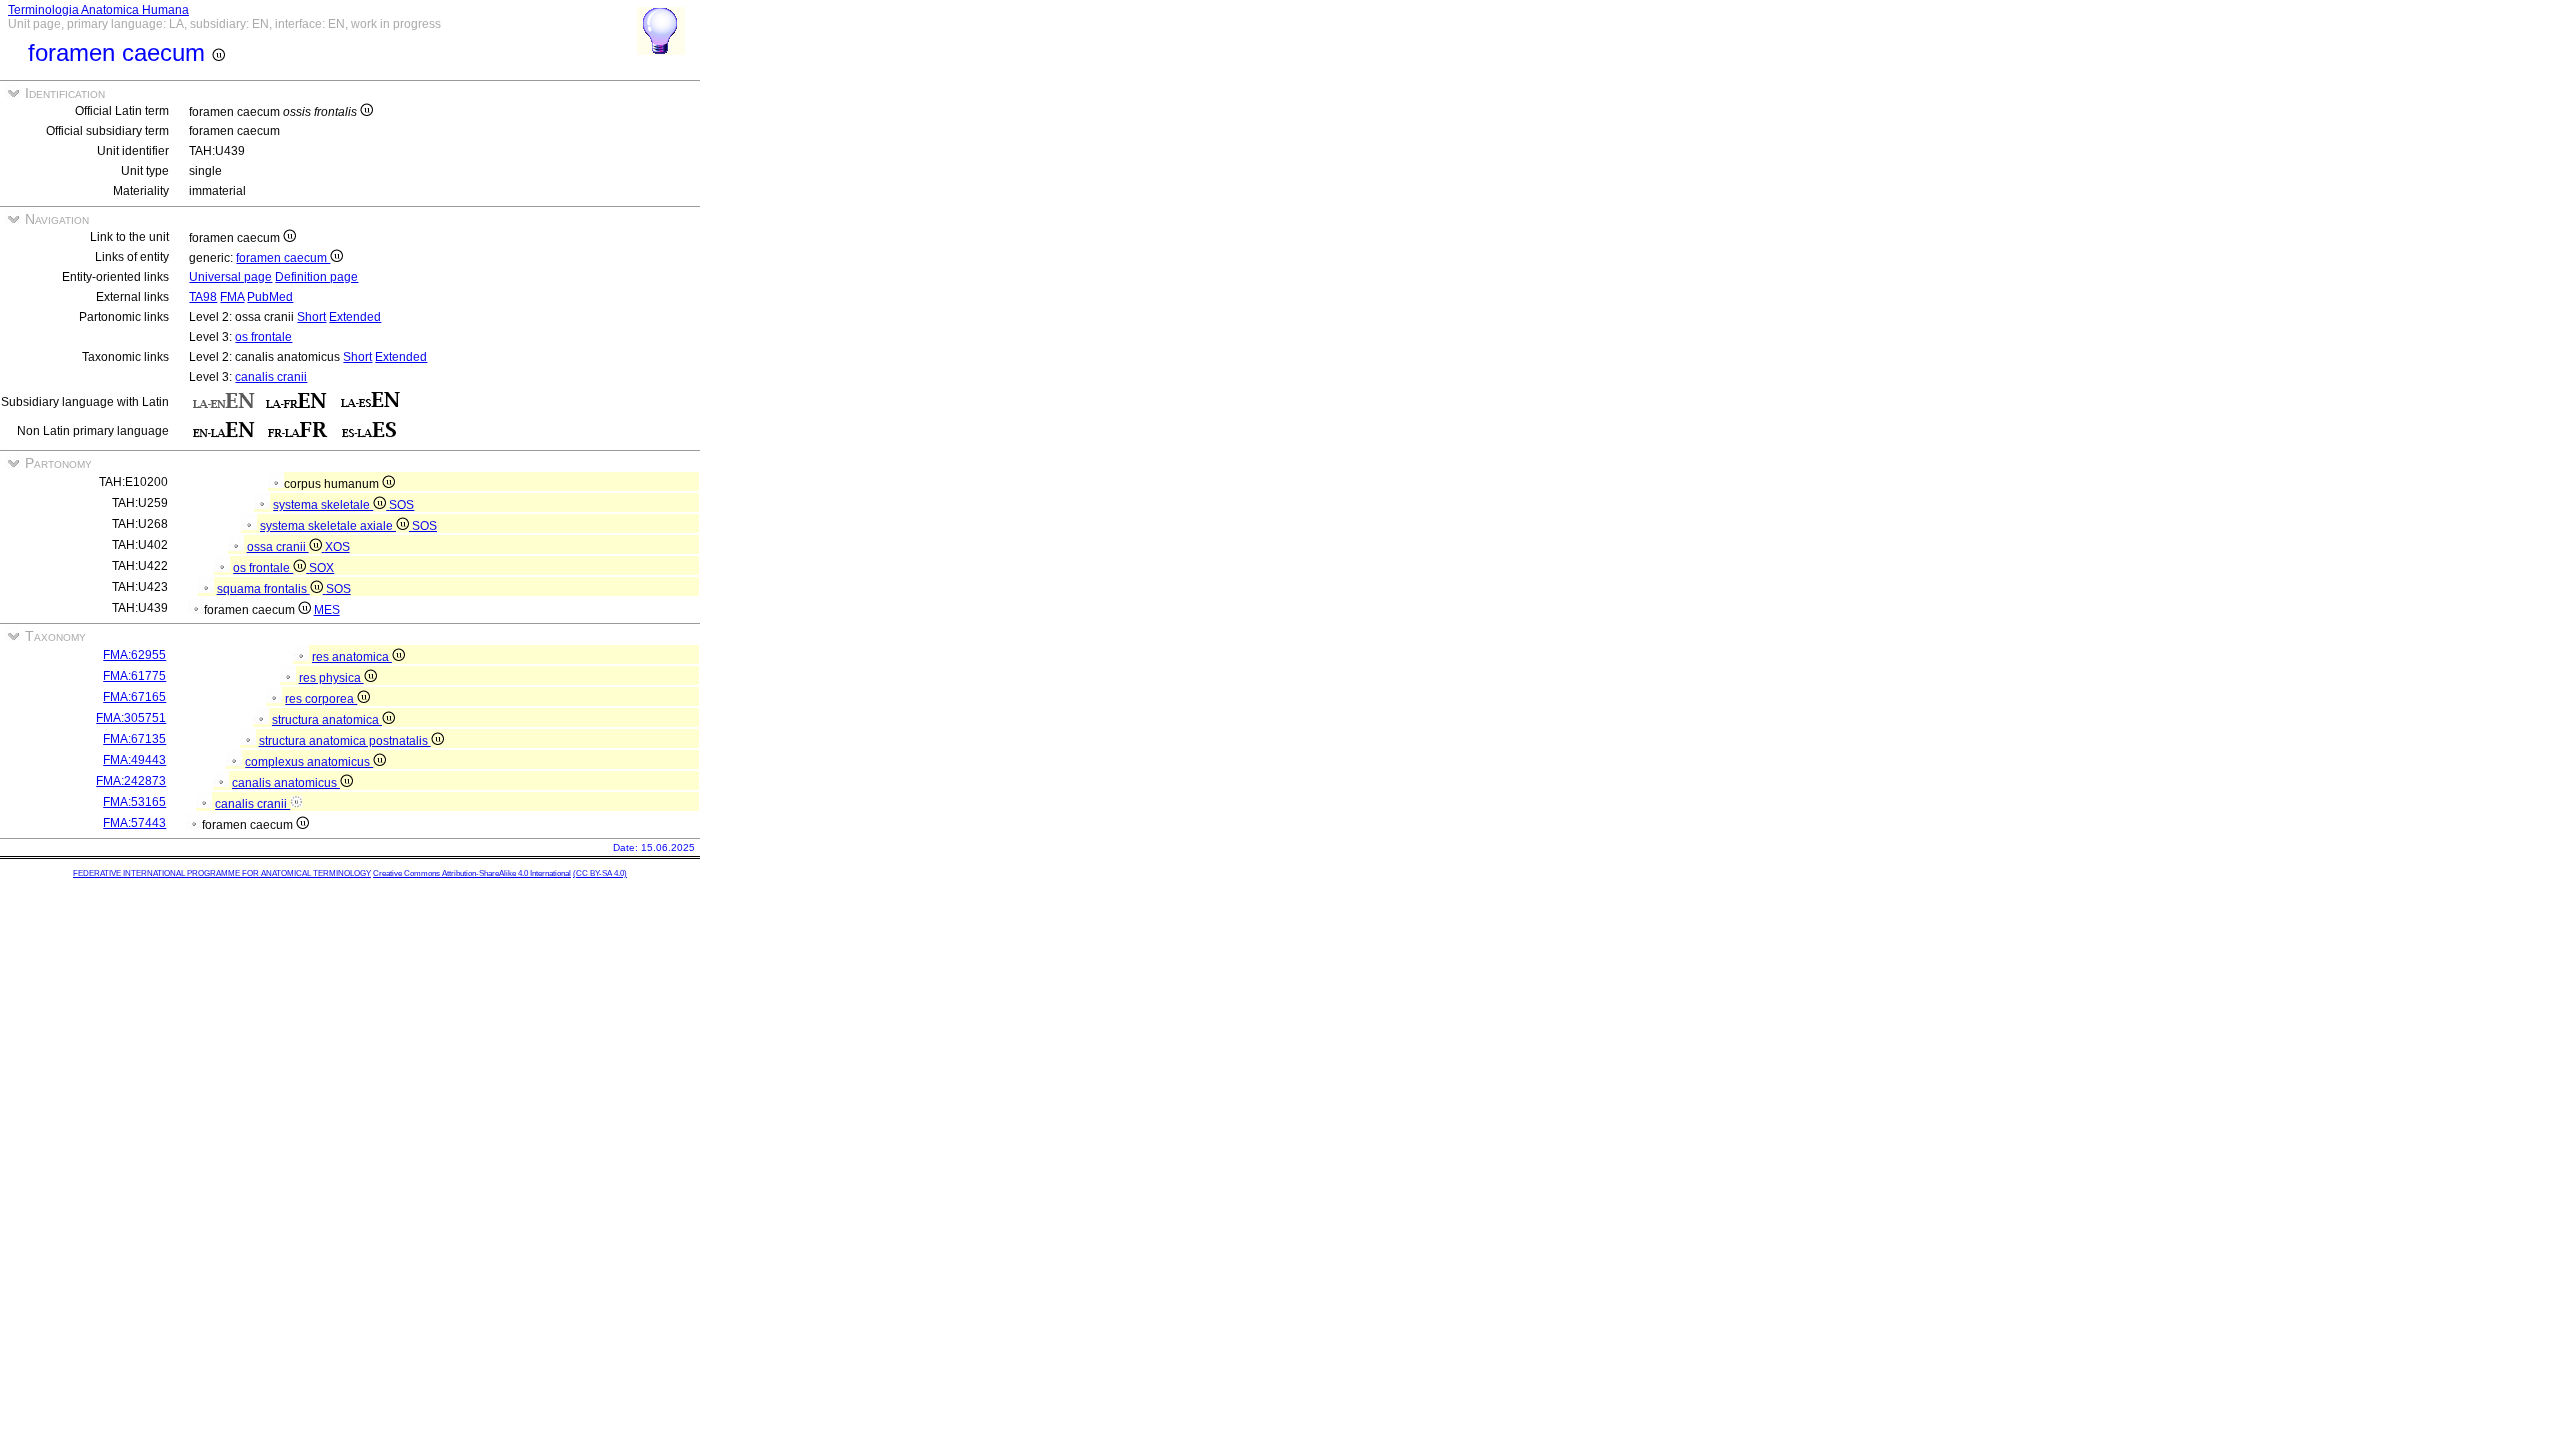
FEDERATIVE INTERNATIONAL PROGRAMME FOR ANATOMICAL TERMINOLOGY (222, 873)
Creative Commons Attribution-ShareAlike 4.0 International (472, 873)
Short (311, 317)
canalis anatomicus (286, 783)
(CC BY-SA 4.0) (600, 873)
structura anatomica (327, 720)
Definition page (316, 277)
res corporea (321, 699)
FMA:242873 (131, 781)
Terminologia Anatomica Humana (98, 10)
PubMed (270, 297)
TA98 (203, 297)
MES (327, 610)
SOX (321, 568)
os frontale (263, 337)
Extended (355, 317)
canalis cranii (271, 377)
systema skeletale (323, 505)
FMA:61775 (134, 676)
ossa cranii (278, 547)
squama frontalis (263, 589)
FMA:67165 (134, 697)
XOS (337, 547)
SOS (401, 505)
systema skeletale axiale (328, 526)
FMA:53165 (134, 802)
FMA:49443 (134, 760)
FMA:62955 (134, 655)
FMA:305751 (131, 718)
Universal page (230, 277)
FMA (232, 297)
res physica (331, 678)
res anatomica (352, 657)
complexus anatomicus (309, 762)
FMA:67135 (134, 739)
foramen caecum (283, 258)
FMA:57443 (134, 823)
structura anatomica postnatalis (345, 741)
